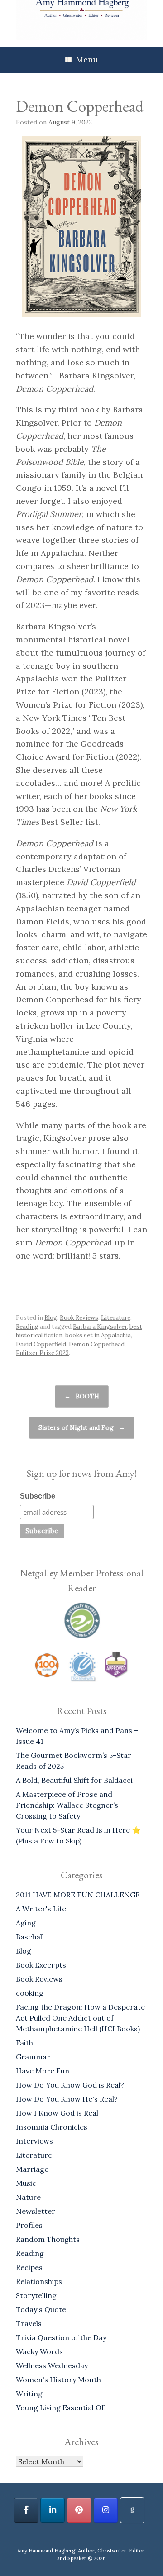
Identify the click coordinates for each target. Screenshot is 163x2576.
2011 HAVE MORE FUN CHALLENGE (78, 1895)
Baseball (30, 1937)
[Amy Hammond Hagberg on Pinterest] (79, 2510)
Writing (29, 2394)
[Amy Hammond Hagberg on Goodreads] (132, 2510)
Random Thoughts (48, 2239)
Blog (51, 1318)
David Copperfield (41, 1344)
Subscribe (38, 1496)
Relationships (39, 2281)
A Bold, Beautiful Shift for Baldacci (74, 1780)
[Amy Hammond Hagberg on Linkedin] (53, 2510)
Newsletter (36, 2211)
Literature (116, 1318)
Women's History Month (58, 2380)
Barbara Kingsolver (100, 1327)
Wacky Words (39, 2351)
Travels (29, 2323)
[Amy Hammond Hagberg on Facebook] (26, 2510)
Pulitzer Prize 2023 (42, 1353)
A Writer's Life (41, 1909)
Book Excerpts (41, 1965)
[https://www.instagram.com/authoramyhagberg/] (106, 2510)
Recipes (29, 2267)
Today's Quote (41, 2309)
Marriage (32, 2169)
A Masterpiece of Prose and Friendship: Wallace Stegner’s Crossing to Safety (67, 1805)
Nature (28, 2197)
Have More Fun (43, 2071)
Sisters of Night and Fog (82, 1427)
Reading (27, 1327)
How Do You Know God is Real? (70, 2085)
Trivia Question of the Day (61, 2337)
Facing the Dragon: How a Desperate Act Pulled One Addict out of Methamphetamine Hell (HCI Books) (80, 2018)
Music (26, 2183)
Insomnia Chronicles (52, 2127)
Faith (24, 2043)
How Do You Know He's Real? (67, 2099)
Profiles (29, 2225)
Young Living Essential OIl (61, 2408)
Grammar (33, 2057)
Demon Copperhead (97, 1344)
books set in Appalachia (98, 1335)
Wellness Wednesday (52, 2365)
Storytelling (36, 2295)
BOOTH (82, 1396)
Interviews (34, 2141)
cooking (30, 1993)
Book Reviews (79, 1318)
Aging (26, 1923)
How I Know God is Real (57, 2113)
